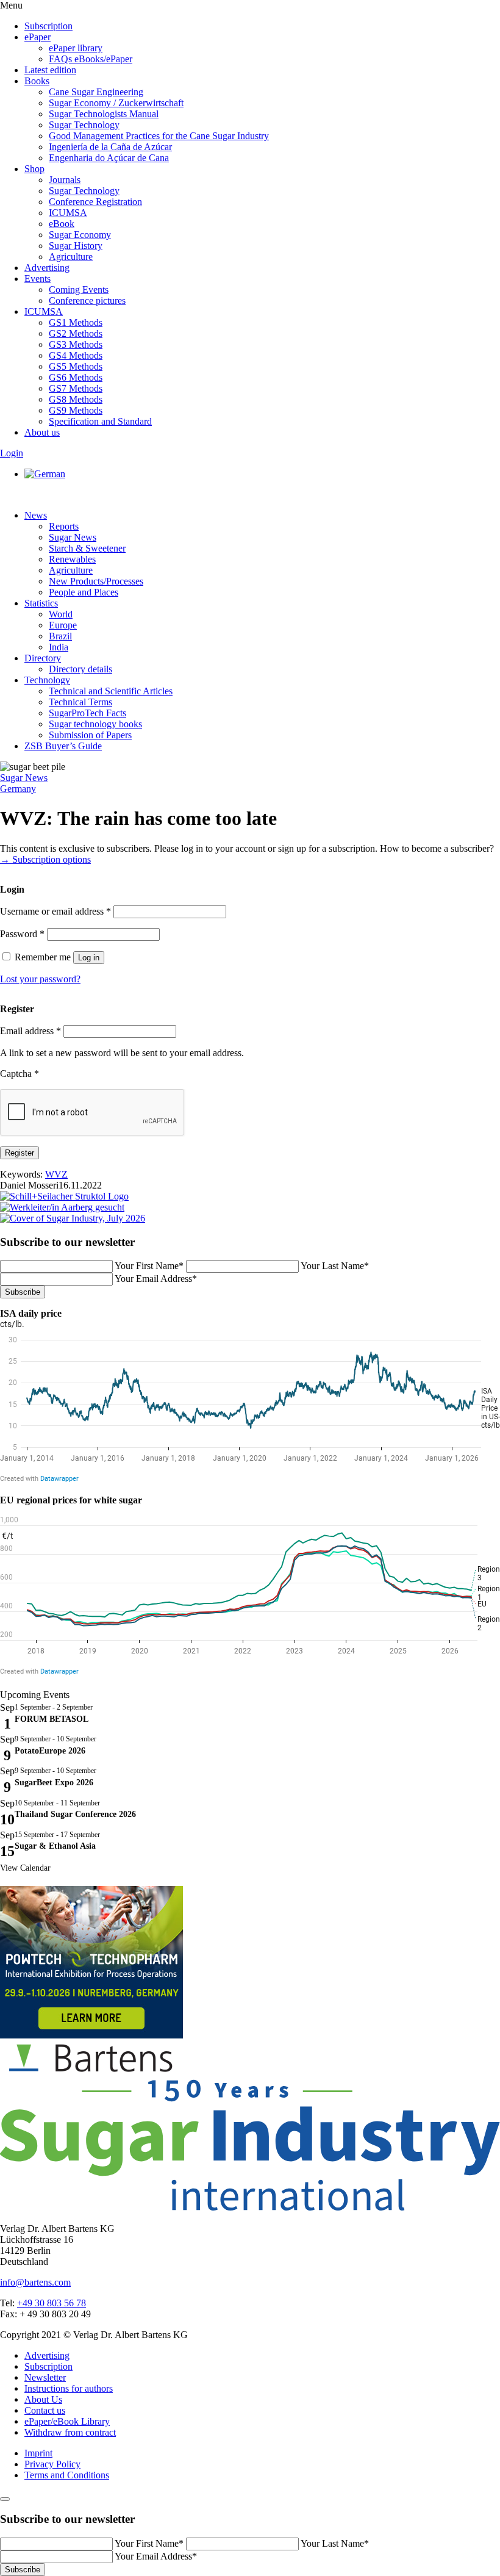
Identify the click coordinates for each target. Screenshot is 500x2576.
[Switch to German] (45, 474)
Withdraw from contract (70, 2432)
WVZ (56, 1174)
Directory (43, 658)
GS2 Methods (76, 333)
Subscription (48, 26)
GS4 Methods (76, 355)
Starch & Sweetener (87, 548)
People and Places (84, 592)
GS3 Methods (76, 344)
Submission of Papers (90, 735)
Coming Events (79, 290)
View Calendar (25, 1868)
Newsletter (45, 2377)
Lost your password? (40, 979)
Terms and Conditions (67, 2475)
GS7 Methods (76, 388)
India (59, 647)
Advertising (47, 268)
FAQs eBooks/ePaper (91, 59)
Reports (64, 526)
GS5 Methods (76, 366)
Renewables (72, 559)
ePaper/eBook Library (67, 2421)
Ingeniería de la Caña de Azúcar (110, 147)
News (36, 515)
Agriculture (71, 257)
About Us (43, 2399)
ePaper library (76, 48)
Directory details (80, 669)
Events (37, 279)
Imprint (38, 2453)
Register (20, 1153)
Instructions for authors (69, 2388)
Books (37, 81)
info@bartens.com (35, 2282)
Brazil (60, 636)
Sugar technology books (95, 724)
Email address (30, 1031)
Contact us (45, 2410)
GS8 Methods (76, 399)
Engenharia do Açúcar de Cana (109, 158)
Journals (65, 180)
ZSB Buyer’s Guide (63, 746)
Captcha (20, 1074)
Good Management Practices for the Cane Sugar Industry (159, 136)
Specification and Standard (100, 421)
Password (22, 934)
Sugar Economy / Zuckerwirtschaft (116, 103)
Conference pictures (87, 300)
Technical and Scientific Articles (111, 691)
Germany (18, 789)
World (61, 614)
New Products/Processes (96, 581)
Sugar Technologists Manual (104, 114)
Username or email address (55, 911)
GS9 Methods (76, 410)
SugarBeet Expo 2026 (54, 1783)
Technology (47, 680)
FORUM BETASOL (52, 1719)
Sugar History (76, 246)
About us (42, 432)
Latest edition (50, 70)
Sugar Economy (80, 235)
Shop (34, 169)
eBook (62, 224)
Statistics (41, 603)
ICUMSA (68, 213)
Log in (89, 958)
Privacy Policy (52, 2464)
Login (12, 453)
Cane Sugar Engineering (96, 92)
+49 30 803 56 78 (52, 2303)
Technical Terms (80, 702)
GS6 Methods (76, 377)
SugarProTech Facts (87, 713)
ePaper (37, 37)
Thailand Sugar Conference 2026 (75, 1814)
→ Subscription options (45, 859)
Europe (63, 625)
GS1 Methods (76, 322)
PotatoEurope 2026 (50, 1751)
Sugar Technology (84, 125)
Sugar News (73, 537)
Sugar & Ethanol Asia (55, 1846)
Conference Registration (95, 202)
